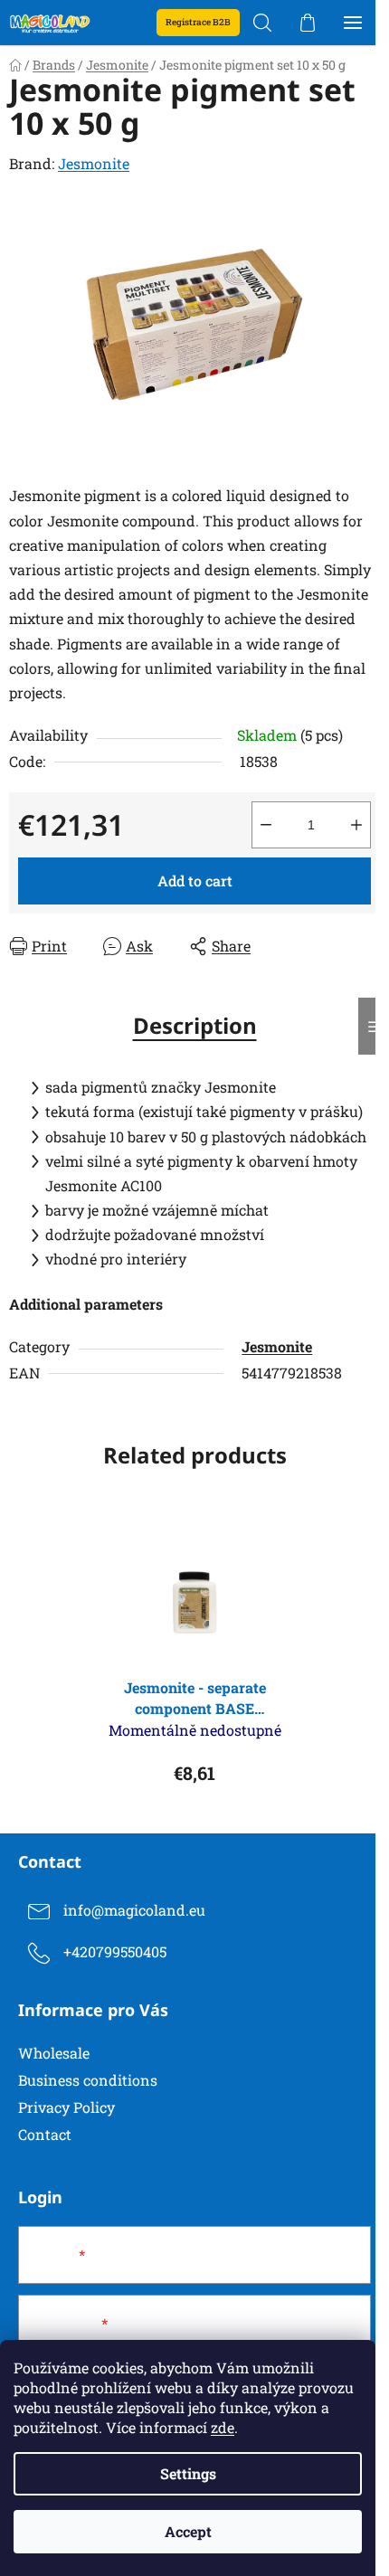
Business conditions (88, 2080)
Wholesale (54, 2053)
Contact (45, 2134)
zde (223, 2427)
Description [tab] (195, 1025)
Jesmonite (94, 163)
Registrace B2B (198, 22)
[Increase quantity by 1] (356, 825)
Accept (188, 2531)
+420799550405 (115, 1952)
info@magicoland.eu (134, 1911)
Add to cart (195, 881)
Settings (188, 2473)
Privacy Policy (66, 2107)
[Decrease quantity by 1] (266, 825)
